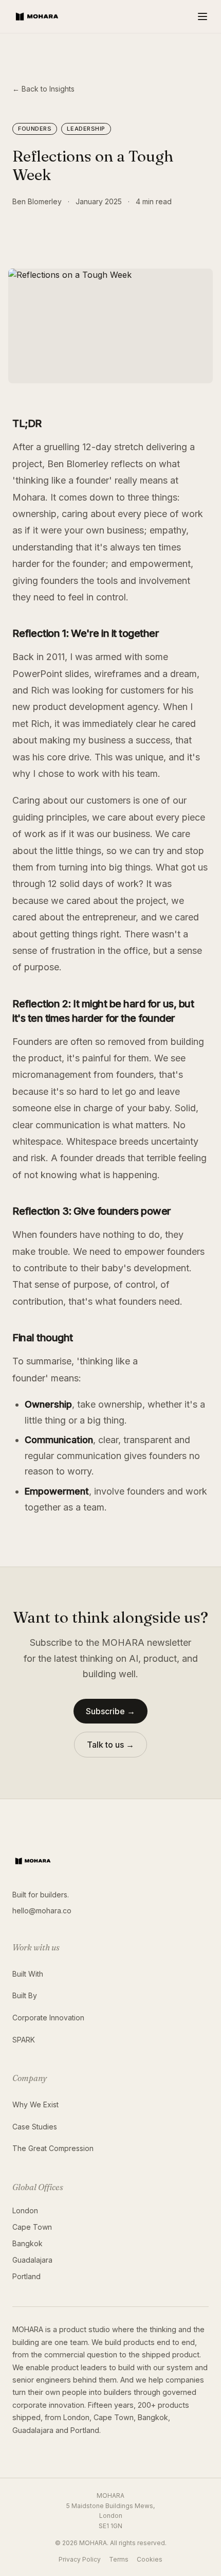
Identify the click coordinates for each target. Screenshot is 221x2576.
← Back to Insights (43, 89)
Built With (28, 1974)
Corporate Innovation (48, 2018)
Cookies (150, 2559)
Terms (119, 2559)
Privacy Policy (80, 2559)
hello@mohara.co (42, 1911)
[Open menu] (202, 16)
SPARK (24, 2040)
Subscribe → (110, 1711)
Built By (25, 1995)
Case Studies (35, 2127)
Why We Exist (35, 2104)
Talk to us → (110, 1745)
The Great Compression (53, 2148)
